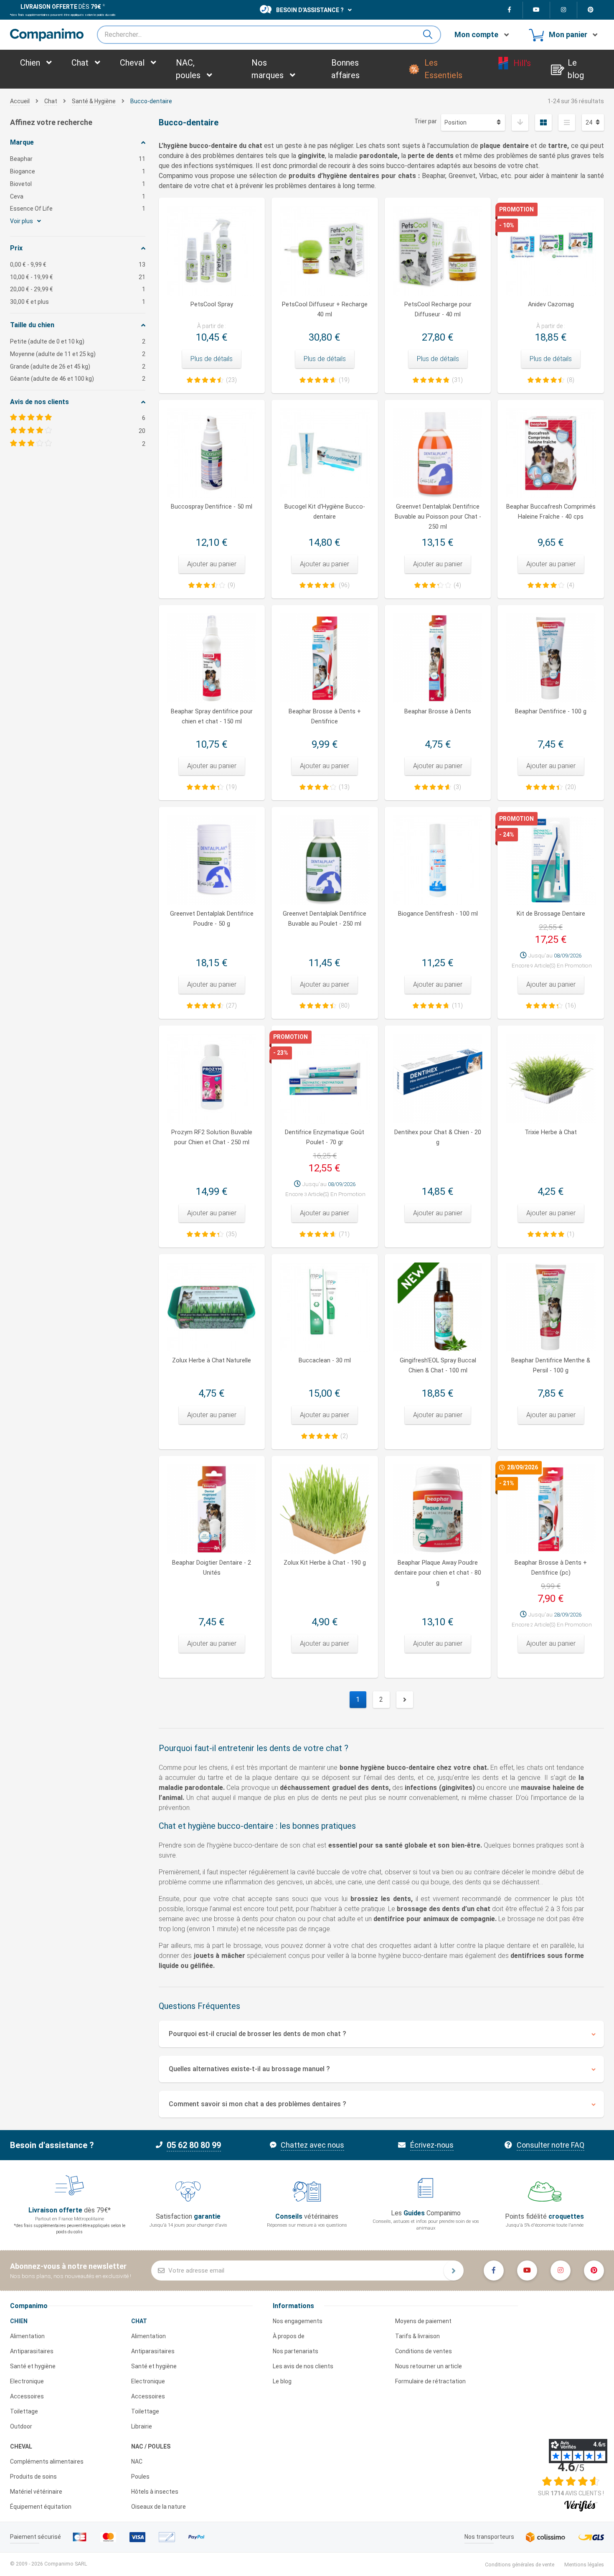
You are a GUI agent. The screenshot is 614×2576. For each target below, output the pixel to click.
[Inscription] (454, 2271)
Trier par (426, 121)
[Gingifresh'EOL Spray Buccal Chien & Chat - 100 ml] (438, 1307)
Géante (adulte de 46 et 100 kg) (78, 379)
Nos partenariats (296, 2351)
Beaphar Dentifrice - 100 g (551, 711)
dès (61, 7)
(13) (344, 787)
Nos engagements (298, 2321)
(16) (571, 1005)
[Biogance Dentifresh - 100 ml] (438, 860)
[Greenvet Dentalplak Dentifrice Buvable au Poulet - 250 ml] (325, 860)
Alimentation (27, 2336)
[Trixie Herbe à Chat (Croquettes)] (551, 1079)
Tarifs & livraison (417, 2336)
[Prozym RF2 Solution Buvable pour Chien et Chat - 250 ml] (212, 1079)
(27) (231, 1005)
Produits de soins (33, 2477)
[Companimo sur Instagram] (564, 10)
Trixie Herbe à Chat (551, 1132)
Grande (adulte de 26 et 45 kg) (78, 367)
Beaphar (78, 159)
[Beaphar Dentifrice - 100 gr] (551, 658)
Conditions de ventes (424, 2351)
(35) (231, 1234)
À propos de (289, 2336)
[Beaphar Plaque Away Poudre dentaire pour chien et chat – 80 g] (438, 1509)
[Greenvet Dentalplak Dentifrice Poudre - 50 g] (212, 860)
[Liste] (567, 122)
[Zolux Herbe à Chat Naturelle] (212, 1307)
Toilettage (24, 2411)
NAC (137, 2461)
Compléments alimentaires (47, 2461)
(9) (231, 585)
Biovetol (78, 184)
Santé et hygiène (33, 2366)
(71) (344, 1234)
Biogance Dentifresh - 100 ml (438, 914)
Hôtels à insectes (155, 2492)
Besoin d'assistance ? (310, 10)
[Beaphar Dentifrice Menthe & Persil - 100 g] (551, 1307)
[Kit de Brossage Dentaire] (551, 860)
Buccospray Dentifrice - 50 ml (212, 507)
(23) (231, 380)
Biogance (78, 171)
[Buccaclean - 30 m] (325, 1307)
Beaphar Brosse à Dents (438, 711)
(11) (457, 1005)
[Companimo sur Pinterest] (591, 10)
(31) (457, 380)
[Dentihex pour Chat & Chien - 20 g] (438, 1079)
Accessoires (27, 2396)
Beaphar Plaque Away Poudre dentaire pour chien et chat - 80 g (438, 1573)
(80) (344, 1005)
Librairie (142, 2426)
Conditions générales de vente (520, 2565)
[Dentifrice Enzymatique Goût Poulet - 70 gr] (325, 1079)
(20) (571, 787)
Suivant (405, 1700)
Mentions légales (584, 2565)
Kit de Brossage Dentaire (551, 914)
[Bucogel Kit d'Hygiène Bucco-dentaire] (325, 453)
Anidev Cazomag (551, 304)
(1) (571, 1234)
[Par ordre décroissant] (520, 122)
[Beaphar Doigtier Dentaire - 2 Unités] (212, 1509)
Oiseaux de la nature (159, 2507)
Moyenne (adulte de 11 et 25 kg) (78, 354)
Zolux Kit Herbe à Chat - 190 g (325, 1563)
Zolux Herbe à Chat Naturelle (212, 1361)
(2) (344, 1436)
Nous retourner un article (429, 2366)
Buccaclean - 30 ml (325, 1361)
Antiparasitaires (32, 2351)
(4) (457, 585)
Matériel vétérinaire (36, 2492)
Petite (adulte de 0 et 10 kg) (78, 341)
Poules (140, 2477)
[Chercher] (431, 35)
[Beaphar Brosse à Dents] (438, 658)
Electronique (27, 2381)
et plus (78, 302)
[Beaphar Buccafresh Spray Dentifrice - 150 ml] (212, 658)
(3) (457, 787)
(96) (344, 585)
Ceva (78, 196)
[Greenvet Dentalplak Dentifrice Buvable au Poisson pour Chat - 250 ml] (438, 453)
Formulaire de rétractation (430, 2381)
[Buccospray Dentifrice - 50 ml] (212, 453)
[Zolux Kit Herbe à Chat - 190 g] (325, 1509)
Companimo (29, 2306)
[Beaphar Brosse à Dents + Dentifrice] (325, 658)
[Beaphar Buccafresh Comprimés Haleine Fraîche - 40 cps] (551, 453)
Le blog (282, 2381)
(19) (344, 380)
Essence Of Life (78, 209)
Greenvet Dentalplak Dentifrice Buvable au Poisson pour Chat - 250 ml (438, 517)
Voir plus (22, 221)
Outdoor (21, 2426)
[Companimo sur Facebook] (509, 10)
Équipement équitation (41, 2507)
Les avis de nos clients (303, 2366)
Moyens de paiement (423, 2321)
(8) (571, 380)
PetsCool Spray (212, 304)
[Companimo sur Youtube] (537, 10)
